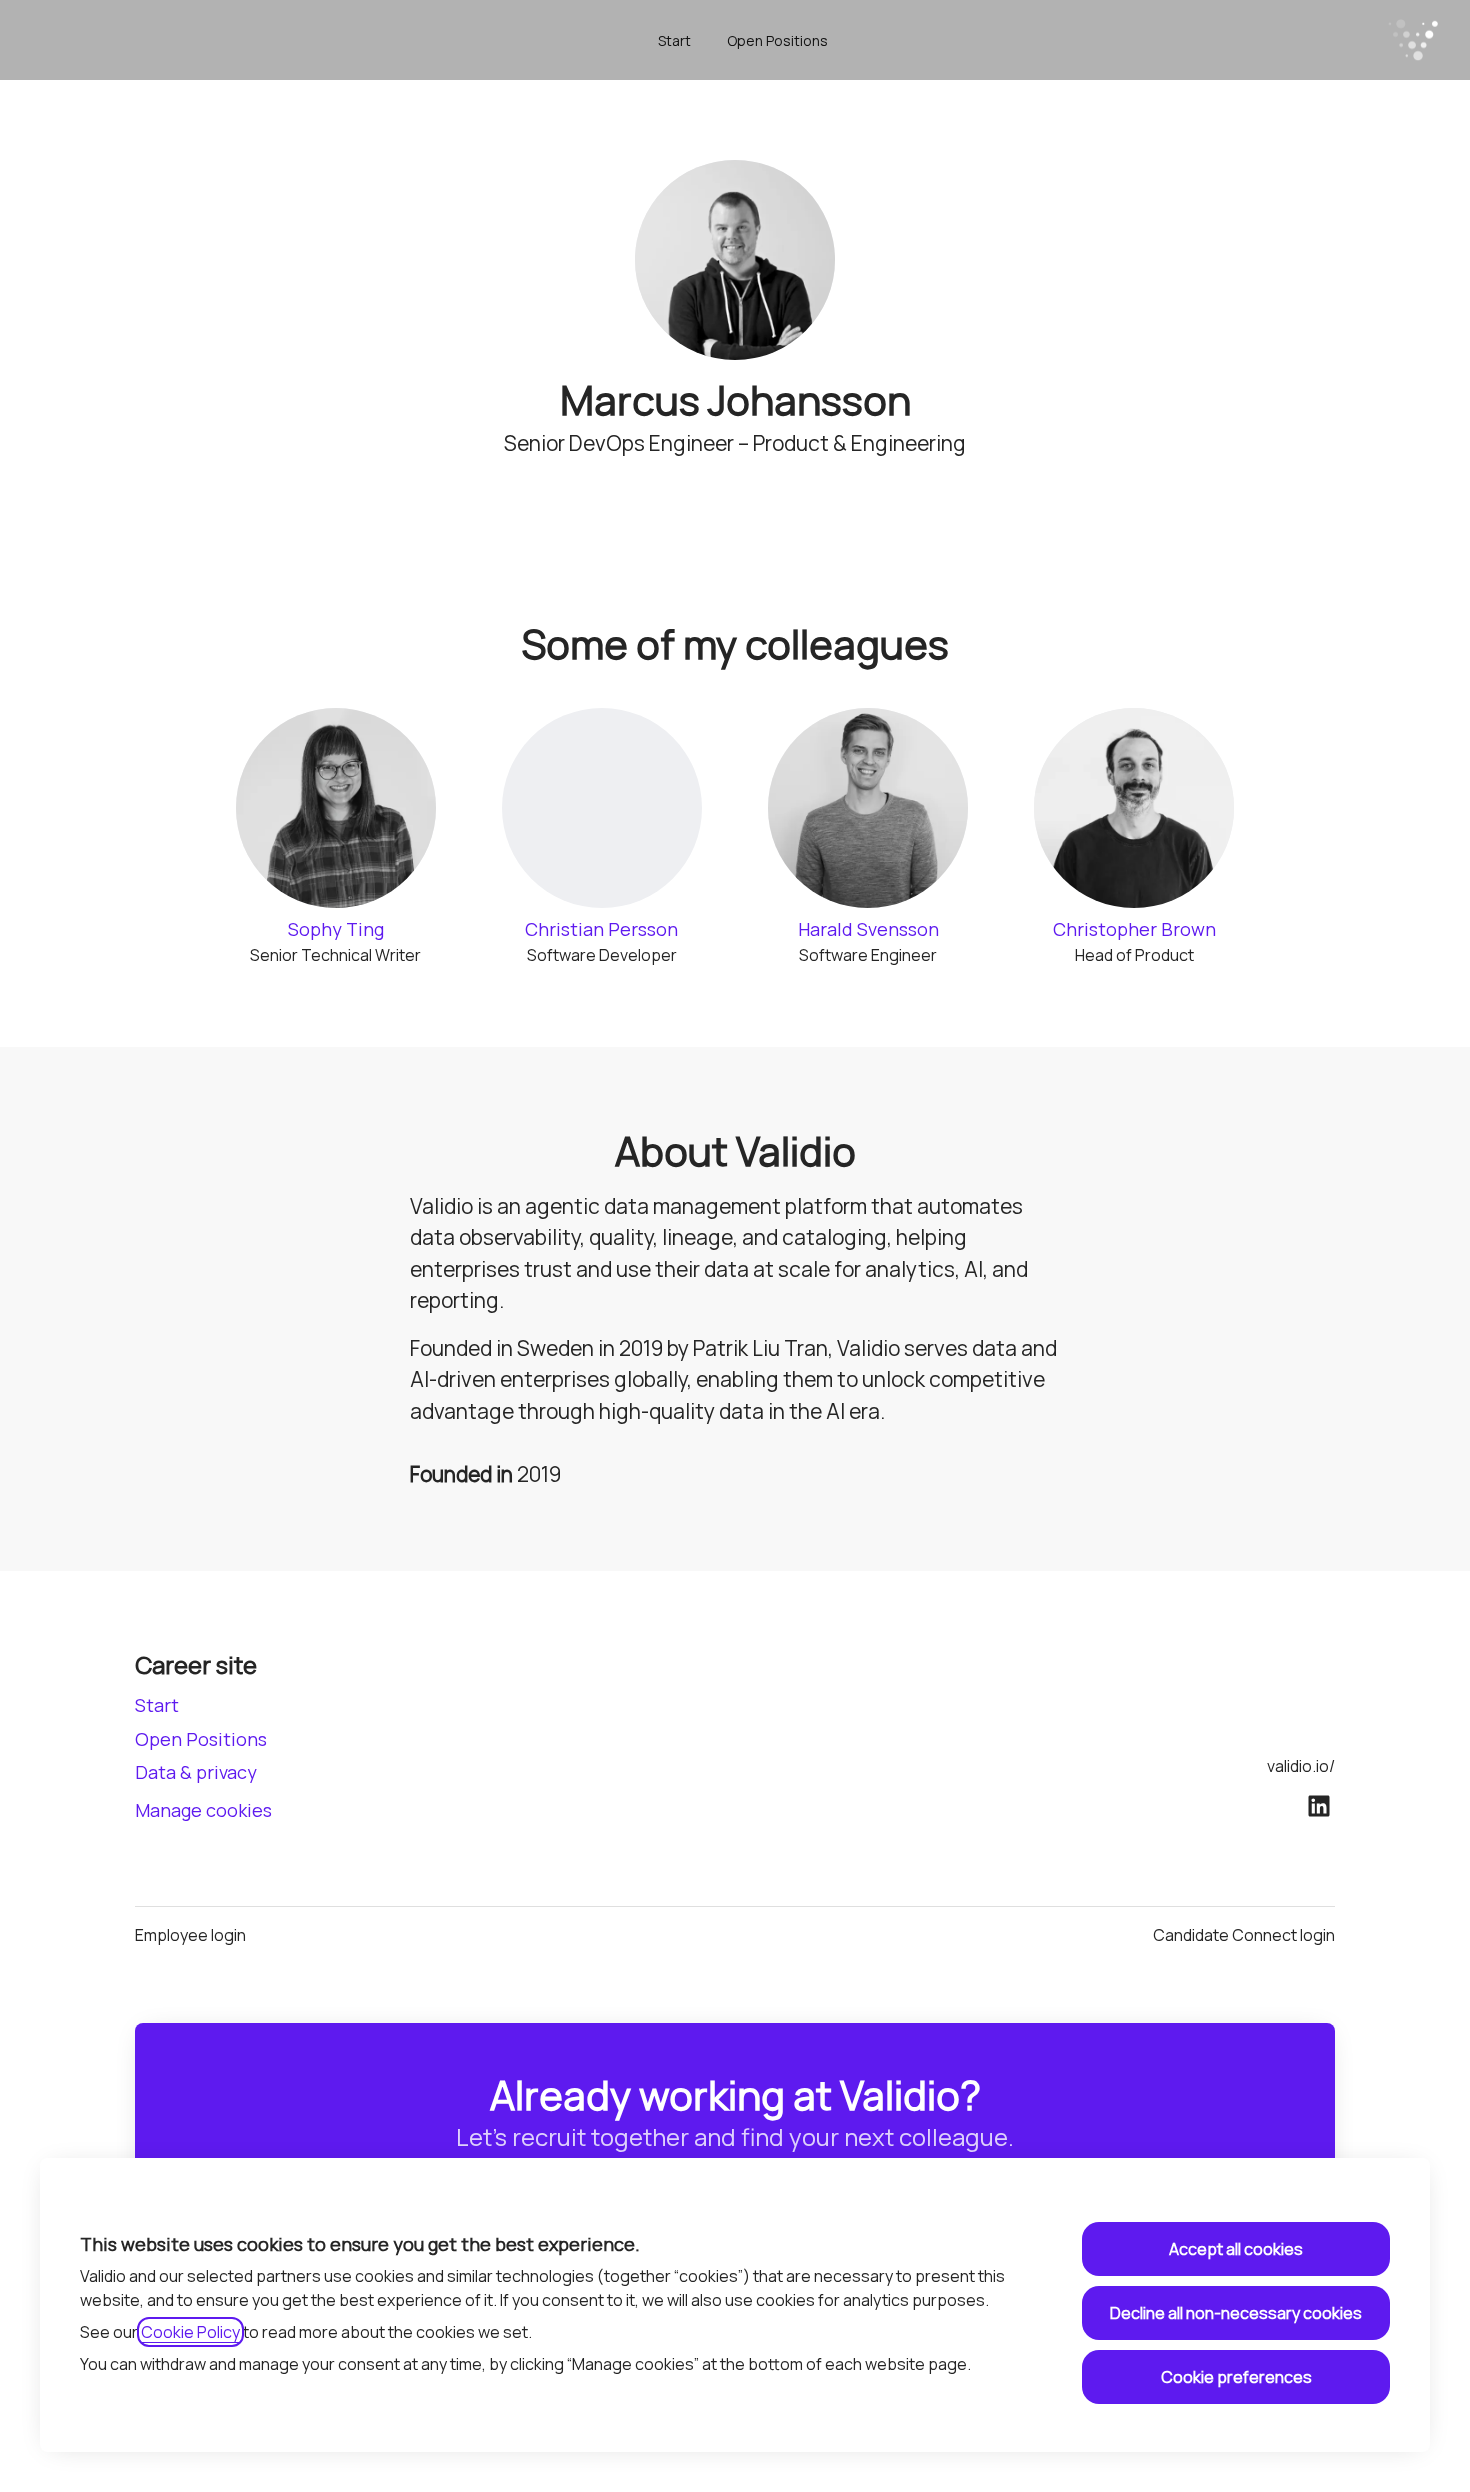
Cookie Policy (190, 2332)
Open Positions (777, 40)
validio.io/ (1301, 1766)
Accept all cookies (1236, 2249)
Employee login (190, 1935)
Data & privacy (196, 1772)
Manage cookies (203, 1810)
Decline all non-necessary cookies (1236, 2313)
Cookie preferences (1236, 2377)
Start (674, 40)
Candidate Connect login (1244, 1935)
